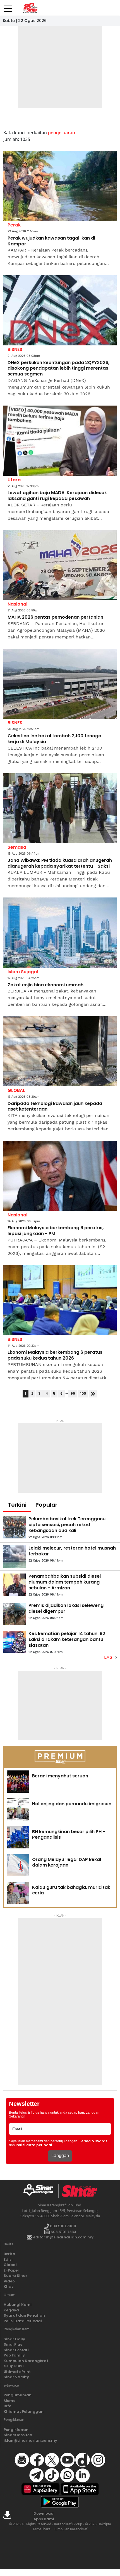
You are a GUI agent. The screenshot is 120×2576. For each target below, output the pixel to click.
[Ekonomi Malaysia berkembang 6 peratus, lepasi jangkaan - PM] (60, 1176)
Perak (14, 225)
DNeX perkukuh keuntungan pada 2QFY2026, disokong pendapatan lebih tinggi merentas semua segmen (58, 369)
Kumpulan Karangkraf (26, 2361)
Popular (46, 1505)
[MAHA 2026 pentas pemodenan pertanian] (60, 565)
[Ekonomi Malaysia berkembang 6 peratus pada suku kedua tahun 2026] (60, 1300)
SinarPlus (13, 2344)
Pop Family (14, 2355)
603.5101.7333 (63, 2232)
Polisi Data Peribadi (23, 2321)
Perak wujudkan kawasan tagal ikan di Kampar (51, 241)
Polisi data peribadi (34, 2145)
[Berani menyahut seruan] (18, 1782)
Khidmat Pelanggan (24, 2412)
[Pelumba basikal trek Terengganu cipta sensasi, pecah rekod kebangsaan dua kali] (15, 1527)
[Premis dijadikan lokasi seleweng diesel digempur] (15, 1614)
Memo (10, 2401)
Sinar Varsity (16, 2377)
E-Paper (11, 2270)
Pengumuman (18, 2395)
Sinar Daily (14, 2339)
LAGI (110, 1657)
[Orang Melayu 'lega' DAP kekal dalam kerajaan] (18, 1865)
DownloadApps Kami (44, 2516)
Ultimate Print (17, 2372)
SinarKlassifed (18, 2435)
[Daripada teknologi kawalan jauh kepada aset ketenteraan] (60, 1051)
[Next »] (93, 1394)
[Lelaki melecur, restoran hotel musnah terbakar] (15, 1557)
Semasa (17, 847)
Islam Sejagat (23, 972)
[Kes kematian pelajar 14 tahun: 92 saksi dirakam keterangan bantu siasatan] (15, 1642)
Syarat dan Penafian (24, 2315)
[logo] (41, 2191)
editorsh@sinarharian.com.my (63, 2237)
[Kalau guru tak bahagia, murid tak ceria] (18, 1893)
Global (10, 2265)
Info (8, 2406)
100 (83, 1393)
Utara (14, 480)
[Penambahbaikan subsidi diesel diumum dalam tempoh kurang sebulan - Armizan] (15, 1585)
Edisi (8, 2259)
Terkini (17, 1505)
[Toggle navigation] (8, 6)
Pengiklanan (16, 2430)
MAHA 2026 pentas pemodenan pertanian (55, 617)
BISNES (15, 349)
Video (9, 2281)
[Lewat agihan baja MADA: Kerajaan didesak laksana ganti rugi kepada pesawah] (60, 441)
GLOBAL (16, 1090)
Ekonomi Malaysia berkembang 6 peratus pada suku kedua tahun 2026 (55, 1355)
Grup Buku (14, 2366)
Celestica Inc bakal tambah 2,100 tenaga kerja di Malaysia (54, 739)
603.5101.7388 (63, 2226)
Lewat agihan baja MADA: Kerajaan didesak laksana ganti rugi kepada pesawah (57, 496)
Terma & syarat (93, 2141)
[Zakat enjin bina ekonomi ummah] (60, 933)
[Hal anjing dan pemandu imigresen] (18, 1809)
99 (73, 1393)
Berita (9, 2254)
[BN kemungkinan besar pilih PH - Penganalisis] (18, 1837)
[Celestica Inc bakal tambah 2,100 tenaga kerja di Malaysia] (60, 684)
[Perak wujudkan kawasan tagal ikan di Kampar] (60, 186)
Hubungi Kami (18, 2305)
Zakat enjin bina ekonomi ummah (45, 985)
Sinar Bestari (16, 2350)
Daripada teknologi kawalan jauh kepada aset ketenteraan (55, 1107)
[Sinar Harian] (30, 8)
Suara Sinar (15, 2276)
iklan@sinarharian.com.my (30, 2440)
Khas (9, 2286)
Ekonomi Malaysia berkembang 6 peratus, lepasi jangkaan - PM (56, 1231)
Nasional (17, 604)
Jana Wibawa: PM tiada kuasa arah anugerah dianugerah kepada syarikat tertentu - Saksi (60, 863)
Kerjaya (11, 2310)
